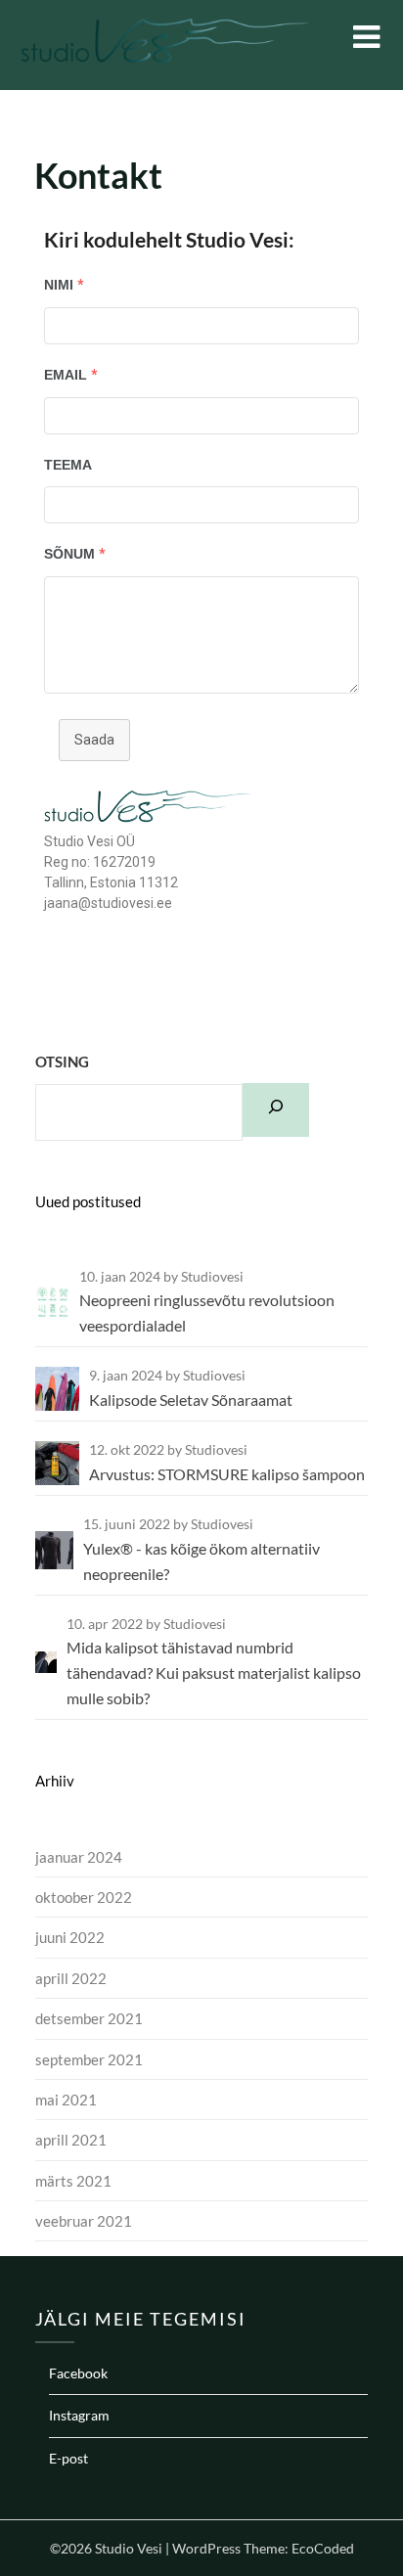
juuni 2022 (70, 1937)
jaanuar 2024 (79, 1857)
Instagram (79, 2415)
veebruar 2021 (84, 2221)
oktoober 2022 (84, 1897)
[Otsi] (276, 1109)
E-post (68, 2458)
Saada (94, 740)
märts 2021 (73, 2181)
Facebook (78, 2373)
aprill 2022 (71, 1978)
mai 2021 (66, 2100)
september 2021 (89, 2059)
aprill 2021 (71, 2140)
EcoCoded (323, 2548)
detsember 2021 (89, 2018)
